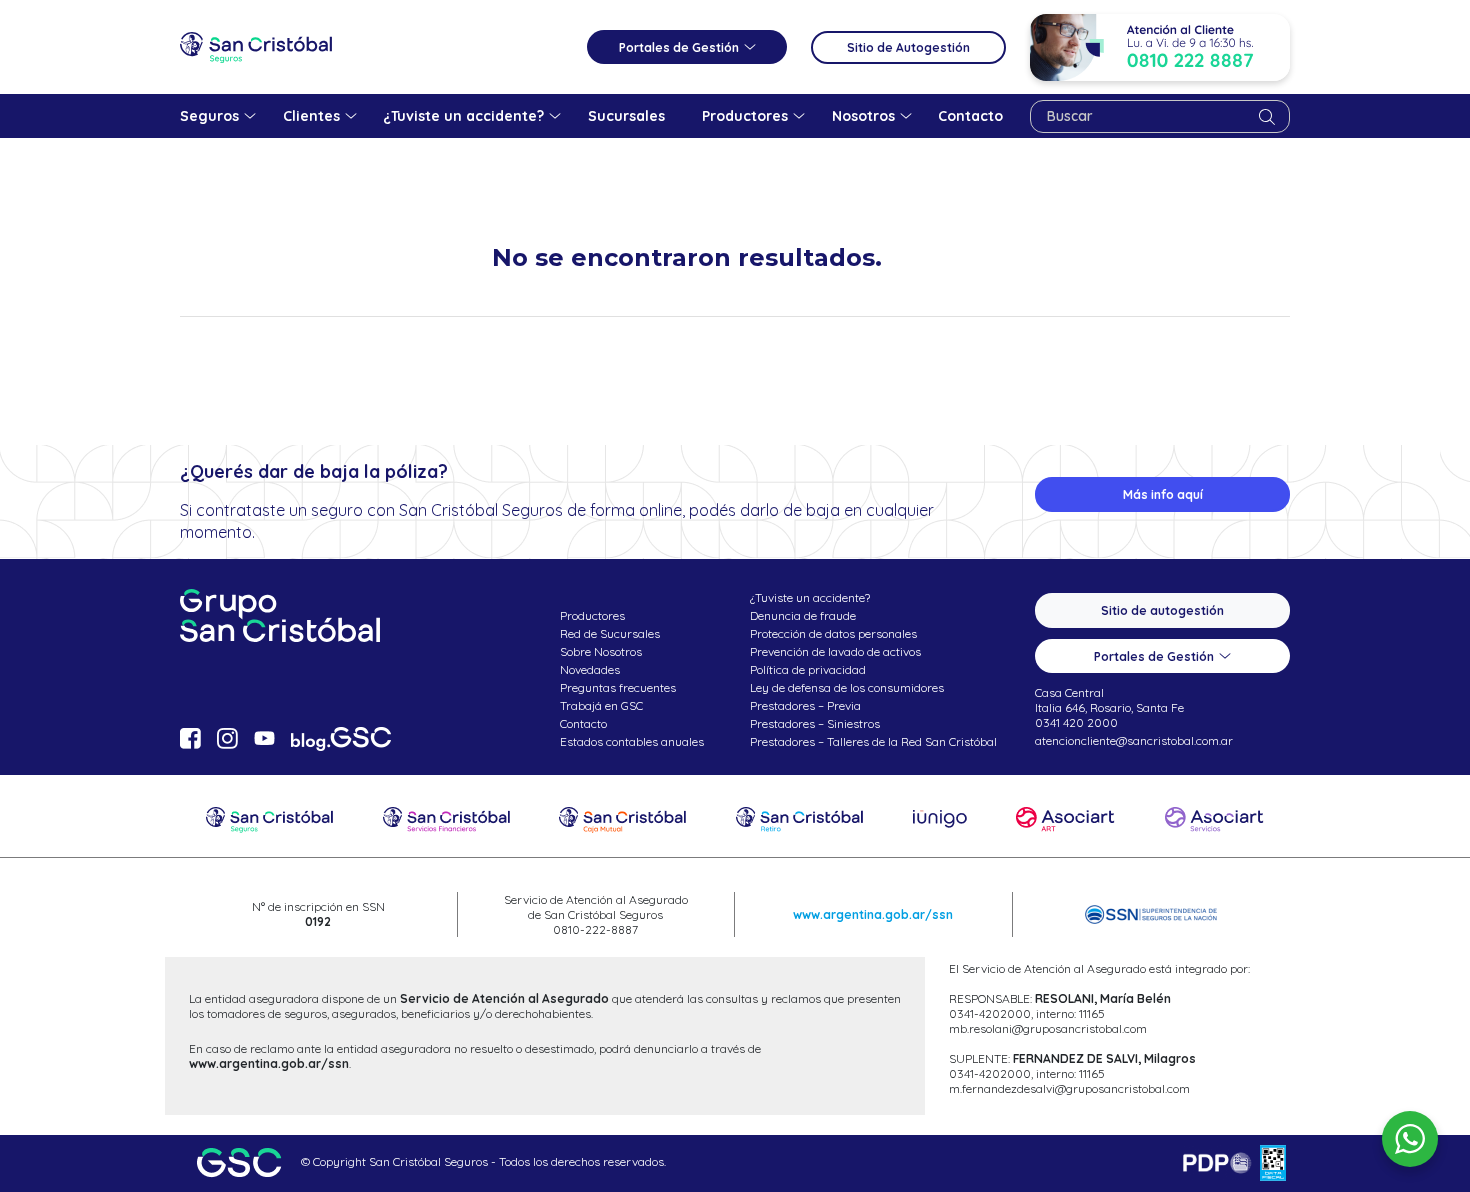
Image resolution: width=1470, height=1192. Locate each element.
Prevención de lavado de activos (835, 651)
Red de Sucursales (610, 633)
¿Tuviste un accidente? (810, 597)
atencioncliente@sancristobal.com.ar (1134, 740)
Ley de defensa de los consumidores (847, 687)
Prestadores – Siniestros (815, 723)
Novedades (590, 669)
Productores (592, 615)
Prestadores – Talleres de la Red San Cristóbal (873, 741)
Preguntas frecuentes (618, 687)
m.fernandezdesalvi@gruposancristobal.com (1069, 1088)
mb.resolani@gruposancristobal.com (1048, 1028)
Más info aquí (1163, 494)
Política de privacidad (808, 669)
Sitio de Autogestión (908, 47)
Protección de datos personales (833, 633)
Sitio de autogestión (1162, 610)
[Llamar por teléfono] (1160, 47)
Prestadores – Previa (805, 705)
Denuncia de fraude (803, 615)
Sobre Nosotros (601, 651)
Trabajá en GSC (601, 705)
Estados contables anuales (632, 741)
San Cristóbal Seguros (256, 47)
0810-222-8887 (595, 929)
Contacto (583, 723)
